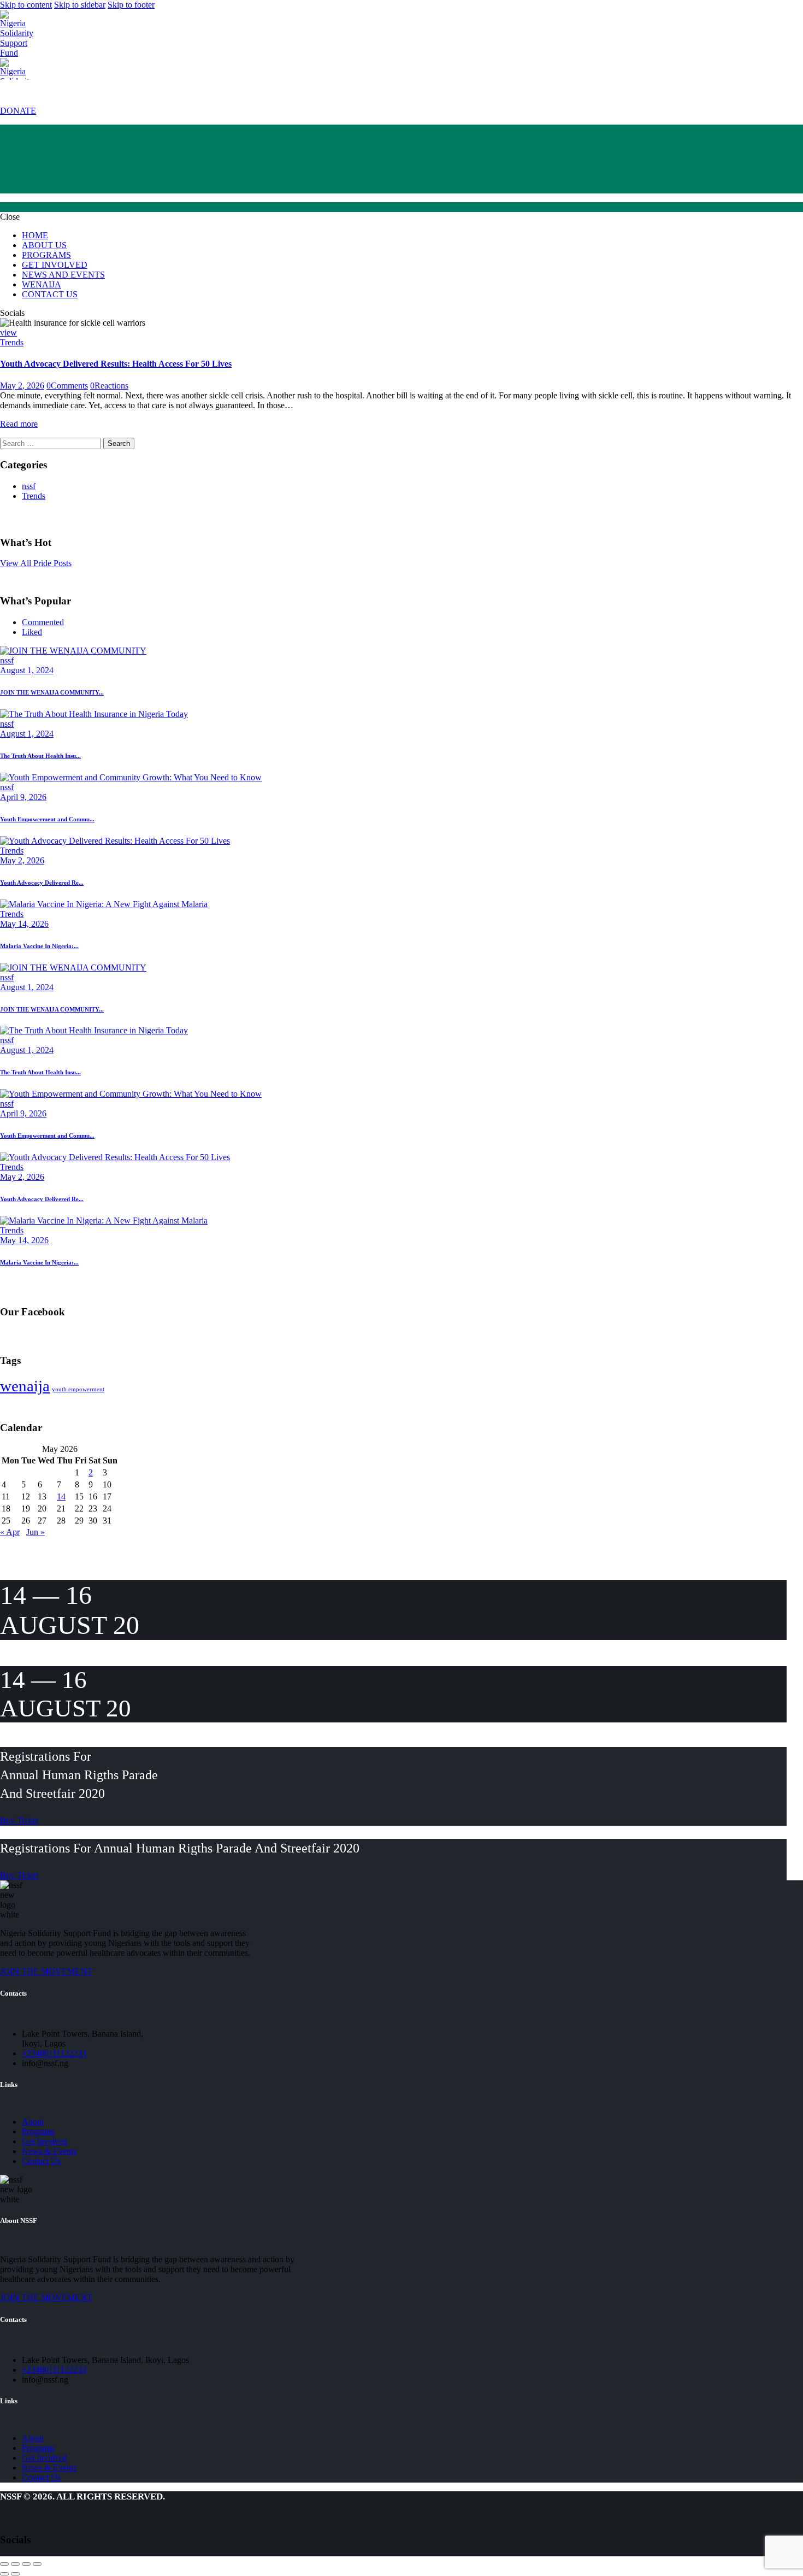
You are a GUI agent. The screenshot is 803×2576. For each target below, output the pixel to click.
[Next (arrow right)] (15, 2574)
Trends (12, 342)
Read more (19, 424)
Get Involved (45, 2141)
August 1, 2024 (27, 670)
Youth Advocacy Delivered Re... (42, 883)
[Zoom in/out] (37, 2564)
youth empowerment (78, 1389)
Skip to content (26, 5)
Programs (38, 2131)
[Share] (15, 2564)
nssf (29, 486)
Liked (32, 632)
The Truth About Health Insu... (40, 756)
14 (61, 1496)
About (33, 2122)
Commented (43, 622)
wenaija (25, 1386)
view (8, 333)
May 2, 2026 (22, 386)
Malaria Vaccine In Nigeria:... (39, 946)
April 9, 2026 (23, 797)
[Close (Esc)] (4, 2564)
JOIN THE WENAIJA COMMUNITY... (52, 692)
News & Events (49, 2151)
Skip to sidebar (80, 5)
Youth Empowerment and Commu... (47, 819)
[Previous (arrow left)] (4, 2574)
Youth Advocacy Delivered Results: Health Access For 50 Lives (116, 364)
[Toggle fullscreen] (26, 2564)
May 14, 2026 (24, 924)
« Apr (10, 1532)
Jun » (36, 1532)
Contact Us (41, 2161)
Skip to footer (131, 5)
